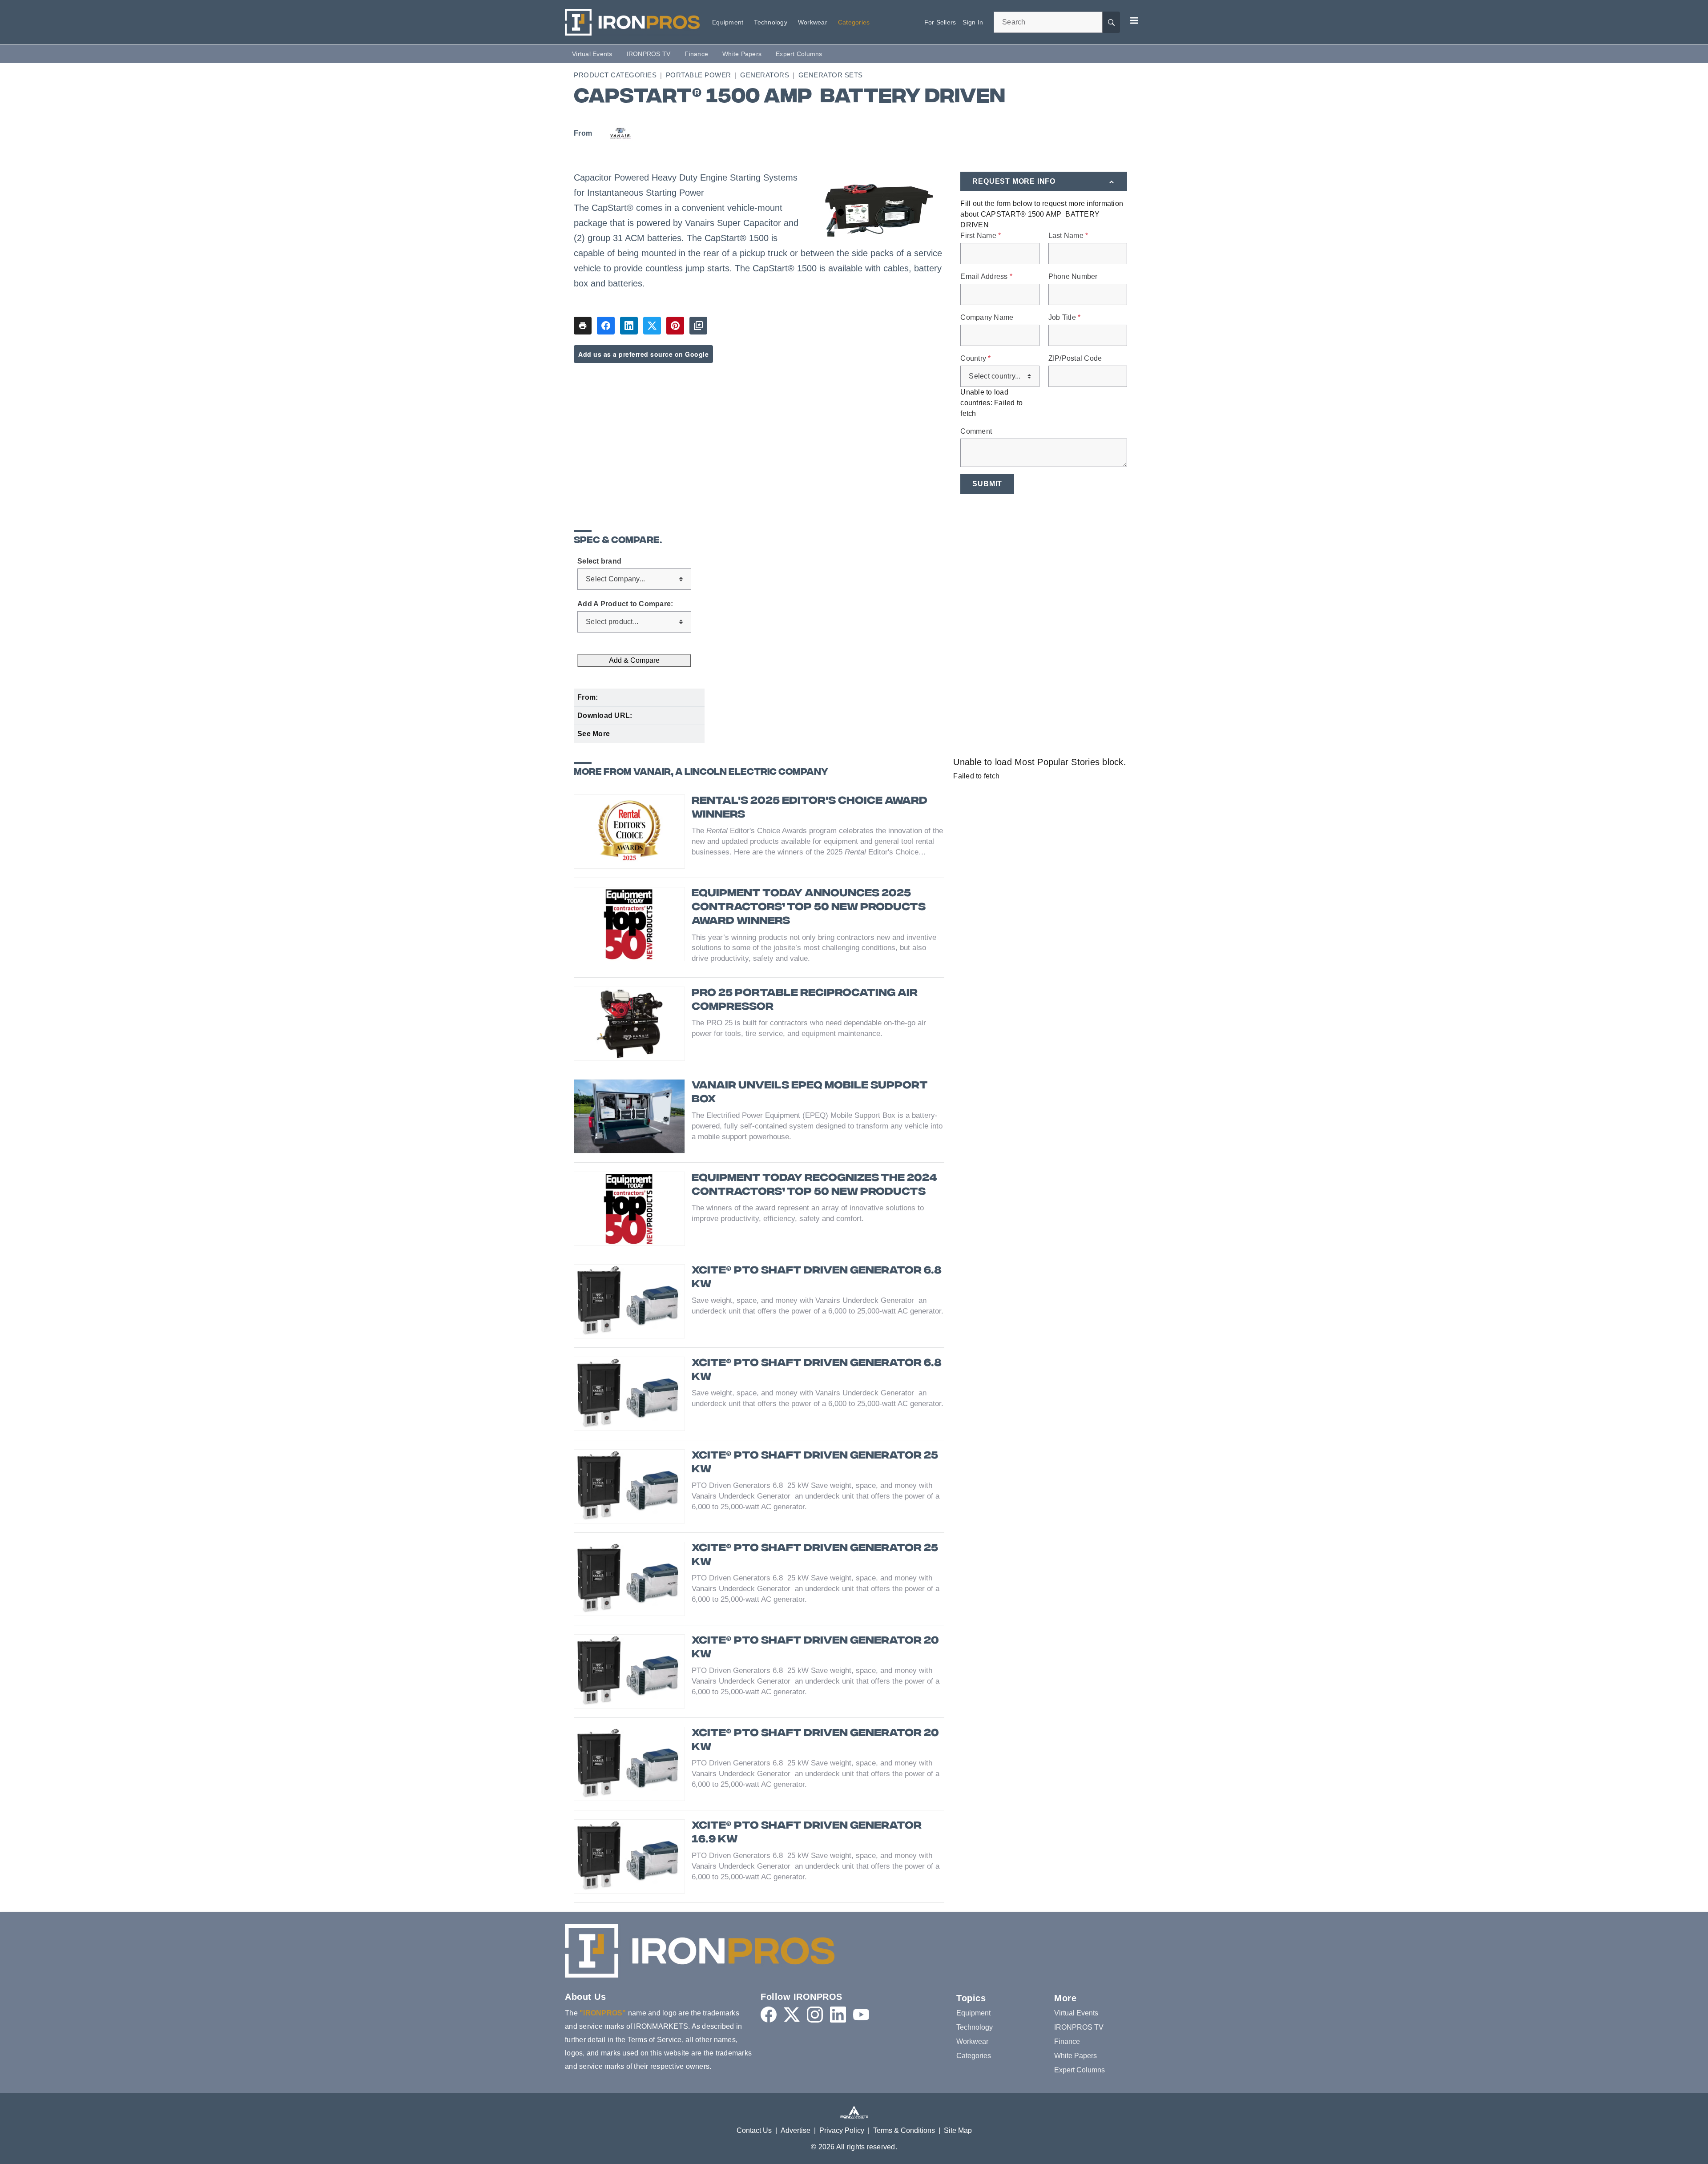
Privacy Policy (842, 2130)
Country (975, 359)
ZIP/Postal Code (1075, 359)
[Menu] (1134, 20)
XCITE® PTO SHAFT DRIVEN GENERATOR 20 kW (815, 1648)
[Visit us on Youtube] (861, 2015)
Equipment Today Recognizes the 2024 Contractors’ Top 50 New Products (814, 1185)
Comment (976, 431)
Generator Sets (831, 75)
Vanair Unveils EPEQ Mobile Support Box (810, 1093)
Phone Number (1073, 277)
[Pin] (675, 326)
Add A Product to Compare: (625, 604)
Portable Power (699, 75)
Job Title (1065, 318)
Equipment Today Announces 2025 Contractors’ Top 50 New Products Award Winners (809, 908)
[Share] (606, 326)
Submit (987, 484)
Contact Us (754, 2130)
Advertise (796, 2130)
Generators (765, 75)
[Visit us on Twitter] (792, 2015)
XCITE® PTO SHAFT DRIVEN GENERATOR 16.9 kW (807, 1833)
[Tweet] (652, 326)
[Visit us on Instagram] (815, 2015)
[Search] (1111, 22)
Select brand (599, 561)
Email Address (986, 277)
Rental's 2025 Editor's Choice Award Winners (810, 808)
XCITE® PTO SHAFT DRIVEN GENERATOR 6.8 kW (817, 1278)
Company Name (987, 318)
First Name (981, 236)
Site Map (958, 2130)
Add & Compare (634, 660)
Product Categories (615, 75)
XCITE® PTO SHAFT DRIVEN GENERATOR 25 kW (815, 1463)
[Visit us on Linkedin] (838, 2015)
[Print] (583, 326)
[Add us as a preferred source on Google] (698, 326)
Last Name (1068, 236)
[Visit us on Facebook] (769, 2015)
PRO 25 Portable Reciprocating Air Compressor (805, 1000)
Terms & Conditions (904, 2130)
